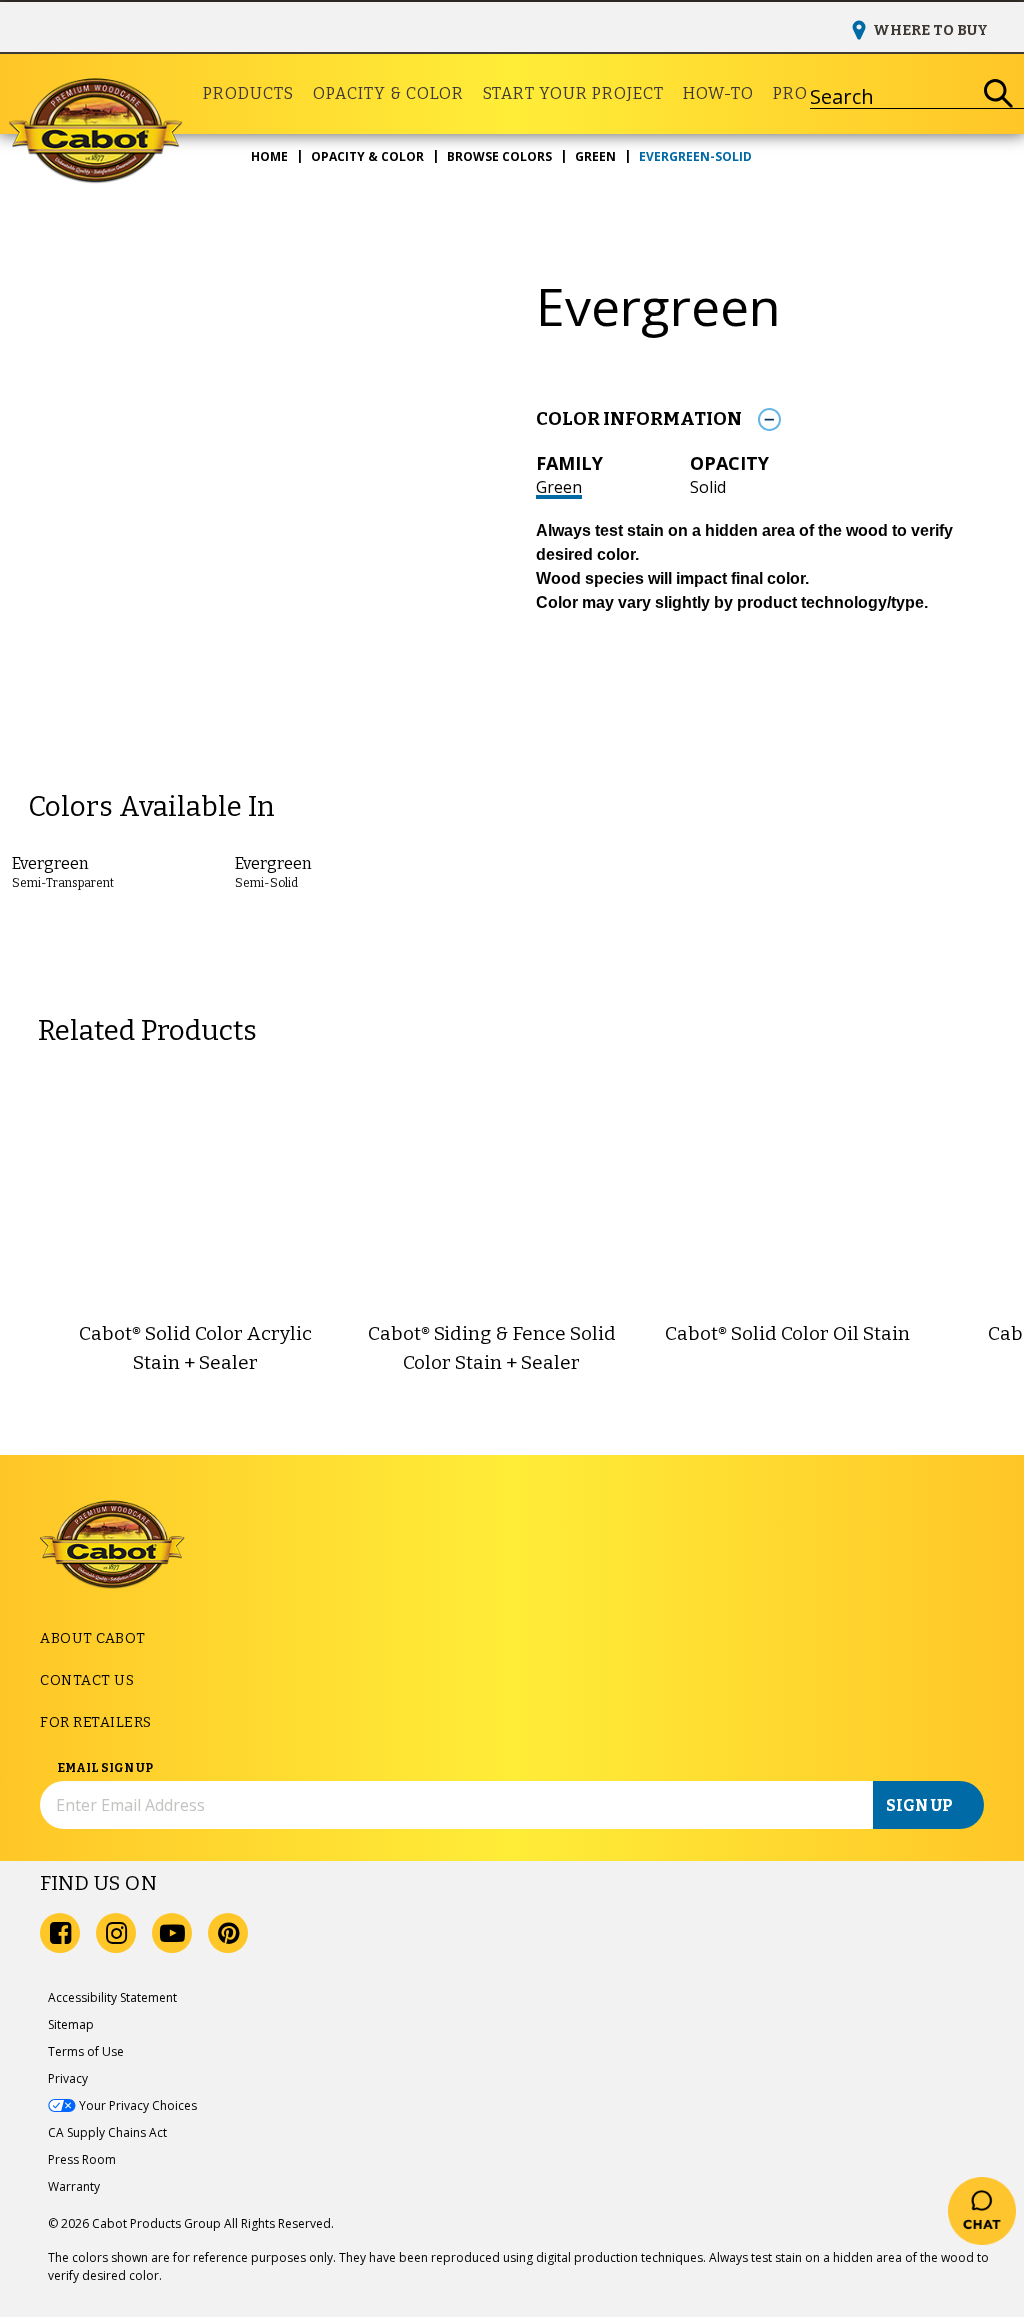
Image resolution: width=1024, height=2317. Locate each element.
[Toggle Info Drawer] (769, 419)
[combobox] (892, 94)
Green (559, 487)
